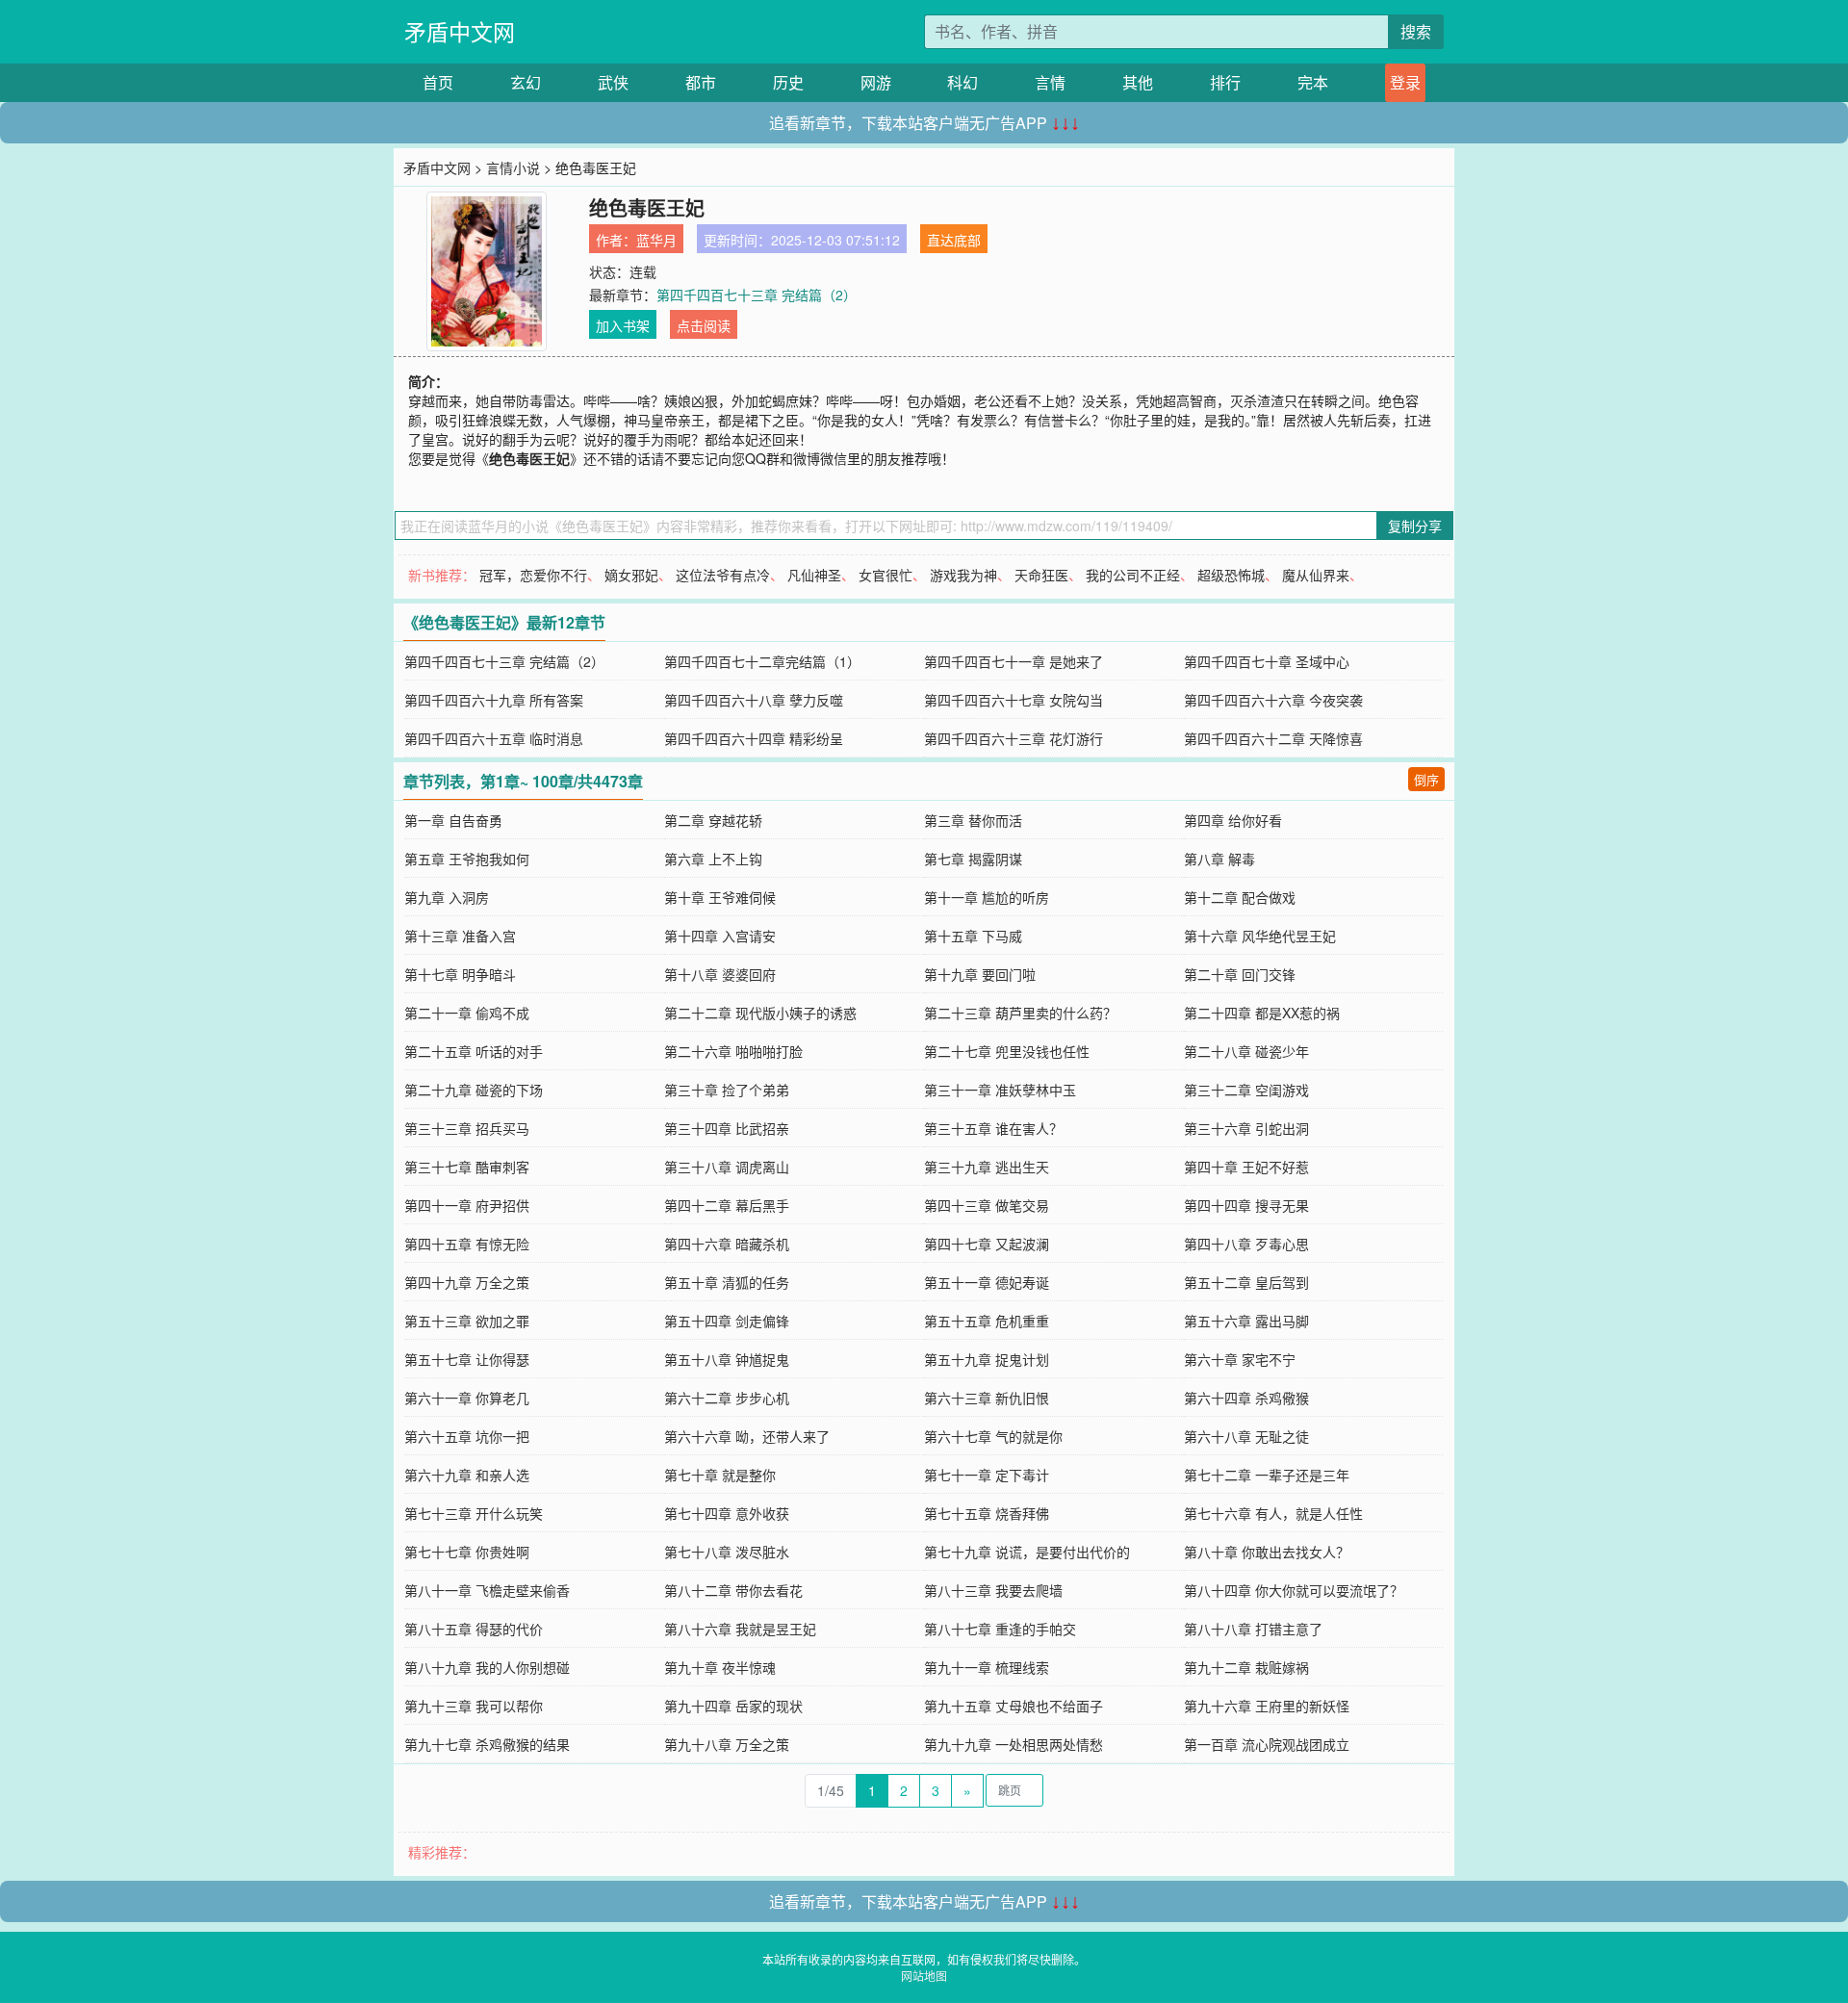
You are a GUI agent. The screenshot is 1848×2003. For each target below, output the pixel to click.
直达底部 (954, 240)
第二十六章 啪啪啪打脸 (733, 1051)
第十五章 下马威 (973, 936)
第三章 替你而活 (973, 820)
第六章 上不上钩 (713, 859)
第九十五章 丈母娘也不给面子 (1014, 1706)
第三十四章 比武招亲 (727, 1128)
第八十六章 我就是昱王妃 (740, 1629)
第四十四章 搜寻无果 (1246, 1205)
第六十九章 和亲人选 (467, 1475)
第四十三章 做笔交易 (987, 1205)
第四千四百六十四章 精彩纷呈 (754, 738)
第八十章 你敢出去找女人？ (1267, 1552)
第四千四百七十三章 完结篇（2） (757, 295)
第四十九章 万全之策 (467, 1282)
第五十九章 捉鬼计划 (987, 1359)
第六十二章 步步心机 (727, 1398)
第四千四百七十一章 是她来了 (1014, 661)
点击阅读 (704, 325)
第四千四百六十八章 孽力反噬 (754, 700)
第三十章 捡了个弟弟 (727, 1090)
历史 (788, 82)
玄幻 (526, 82)
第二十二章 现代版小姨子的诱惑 (760, 1013)
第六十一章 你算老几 (467, 1398)
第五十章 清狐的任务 (727, 1282)
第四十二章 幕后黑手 (727, 1205)
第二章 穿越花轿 (713, 820)
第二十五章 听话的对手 (474, 1051)
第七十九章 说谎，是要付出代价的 (1027, 1552)
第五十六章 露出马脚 (1246, 1321)
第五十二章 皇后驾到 (1246, 1282)
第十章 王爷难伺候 (720, 897)
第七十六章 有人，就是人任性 (1273, 1513)
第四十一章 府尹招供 (467, 1205)
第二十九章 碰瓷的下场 (474, 1090)
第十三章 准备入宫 (460, 936)
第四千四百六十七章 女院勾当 (1014, 700)
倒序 (1426, 779)
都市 (701, 82)
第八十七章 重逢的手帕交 (1000, 1629)
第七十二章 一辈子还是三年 (1267, 1475)
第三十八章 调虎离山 (727, 1167)
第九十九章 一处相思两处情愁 (1014, 1744)
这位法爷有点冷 (723, 575)
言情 (1050, 82)
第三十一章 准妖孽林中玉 (1000, 1090)
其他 (1138, 82)
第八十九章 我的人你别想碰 (487, 1667)
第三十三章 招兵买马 (467, 1128)
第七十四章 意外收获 (727, 1513)
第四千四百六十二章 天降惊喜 (1273, 738)
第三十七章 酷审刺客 (467, 1167)
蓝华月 (656, 240)
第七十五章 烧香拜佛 (987, 1513)
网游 (876, 82)
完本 (1313, 82)
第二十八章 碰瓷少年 (1246, 1051)
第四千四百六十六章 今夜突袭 (1273, 700)
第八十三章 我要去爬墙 (993, 1590)
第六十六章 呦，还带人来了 (747, 1436)
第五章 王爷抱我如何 (467, 859)
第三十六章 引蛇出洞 (1246, 1128)
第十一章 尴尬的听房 (987, 897)
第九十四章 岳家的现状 (733, 1706)
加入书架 (623, 325)
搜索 (1416, 31)
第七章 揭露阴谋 (973, 859)
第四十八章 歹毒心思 (1246, 1244)
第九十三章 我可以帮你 (474, 1706)
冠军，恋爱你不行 (533, 575)
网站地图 (924, 1976)
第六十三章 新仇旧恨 (987, 1398)
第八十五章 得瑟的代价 (474, 1629)
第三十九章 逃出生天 (987, 1167)
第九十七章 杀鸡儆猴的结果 (487, 1744)
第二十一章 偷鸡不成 (467, 1013)
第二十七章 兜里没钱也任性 (1007, 1051)
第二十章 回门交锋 (1240, 974)
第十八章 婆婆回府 (720, 974)
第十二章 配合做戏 (1240, 897)
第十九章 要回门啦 (980, 974)
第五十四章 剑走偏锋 (727, 1321)
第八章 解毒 (1219, 859)
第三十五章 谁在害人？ (993, 1128)
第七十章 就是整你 (720, 1475)
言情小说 (513, 167)
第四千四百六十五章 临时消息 (494, 738)
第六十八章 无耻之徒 (1246, 1436)
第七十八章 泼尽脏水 (727, 1552)
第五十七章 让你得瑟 (467, 1359)
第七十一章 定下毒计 (987, 1475)
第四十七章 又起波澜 (987, 1244)
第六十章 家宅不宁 (1240, 1359)
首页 (438, 82)
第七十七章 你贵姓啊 (467, 1552)
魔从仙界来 (1316, 575)
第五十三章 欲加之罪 (467, 1321)
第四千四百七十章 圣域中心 (1267, 661)
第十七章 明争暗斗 (460, 974)
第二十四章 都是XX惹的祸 (1262, 1013)
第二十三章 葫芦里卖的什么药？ (1020, 1013)
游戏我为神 (963, 575)
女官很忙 (885, 575)
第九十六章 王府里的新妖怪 (1267, 1706)
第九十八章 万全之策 (727, 1744)
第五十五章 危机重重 (987, 1321)
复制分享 (1415, 526)
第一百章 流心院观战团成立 (1267, 1744)
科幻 (962, 82)
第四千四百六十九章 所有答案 (494, 700)
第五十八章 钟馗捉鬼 (727, 1359)
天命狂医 (1041, 575)
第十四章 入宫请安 (720, 936)
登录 (1405, 82)
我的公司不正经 (1133, 575)
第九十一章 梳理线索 (987, 1667)
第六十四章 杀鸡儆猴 (1246, 1398)
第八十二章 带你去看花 (733, 1590)
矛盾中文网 (460, 31)
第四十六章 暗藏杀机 (727, 1244)
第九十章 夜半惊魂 (720, 1667)
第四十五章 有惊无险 (467, 1244)
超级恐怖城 (1231, 575)
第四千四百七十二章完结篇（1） (762, 661)
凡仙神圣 (814, 575)
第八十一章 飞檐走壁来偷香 (487, 1590)
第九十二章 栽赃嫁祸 (1246, 1667)
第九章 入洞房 (447, 897)
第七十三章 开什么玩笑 (474, 1513)
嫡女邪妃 (631, 575)
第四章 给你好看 (1233, 820)
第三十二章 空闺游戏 (1246, 1090)
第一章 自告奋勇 (453, 820)
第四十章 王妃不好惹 (1246, 1167)
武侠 (613, 82)
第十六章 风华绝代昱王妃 (1260, 936)
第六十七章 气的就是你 (993, 1436)
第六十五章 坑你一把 (467, 1436)
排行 (1225, 82)
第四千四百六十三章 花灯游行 (1014, 738)
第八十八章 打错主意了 (1253, 1629)
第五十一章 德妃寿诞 (987, 1282)
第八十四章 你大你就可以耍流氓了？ (1294, 1590)
